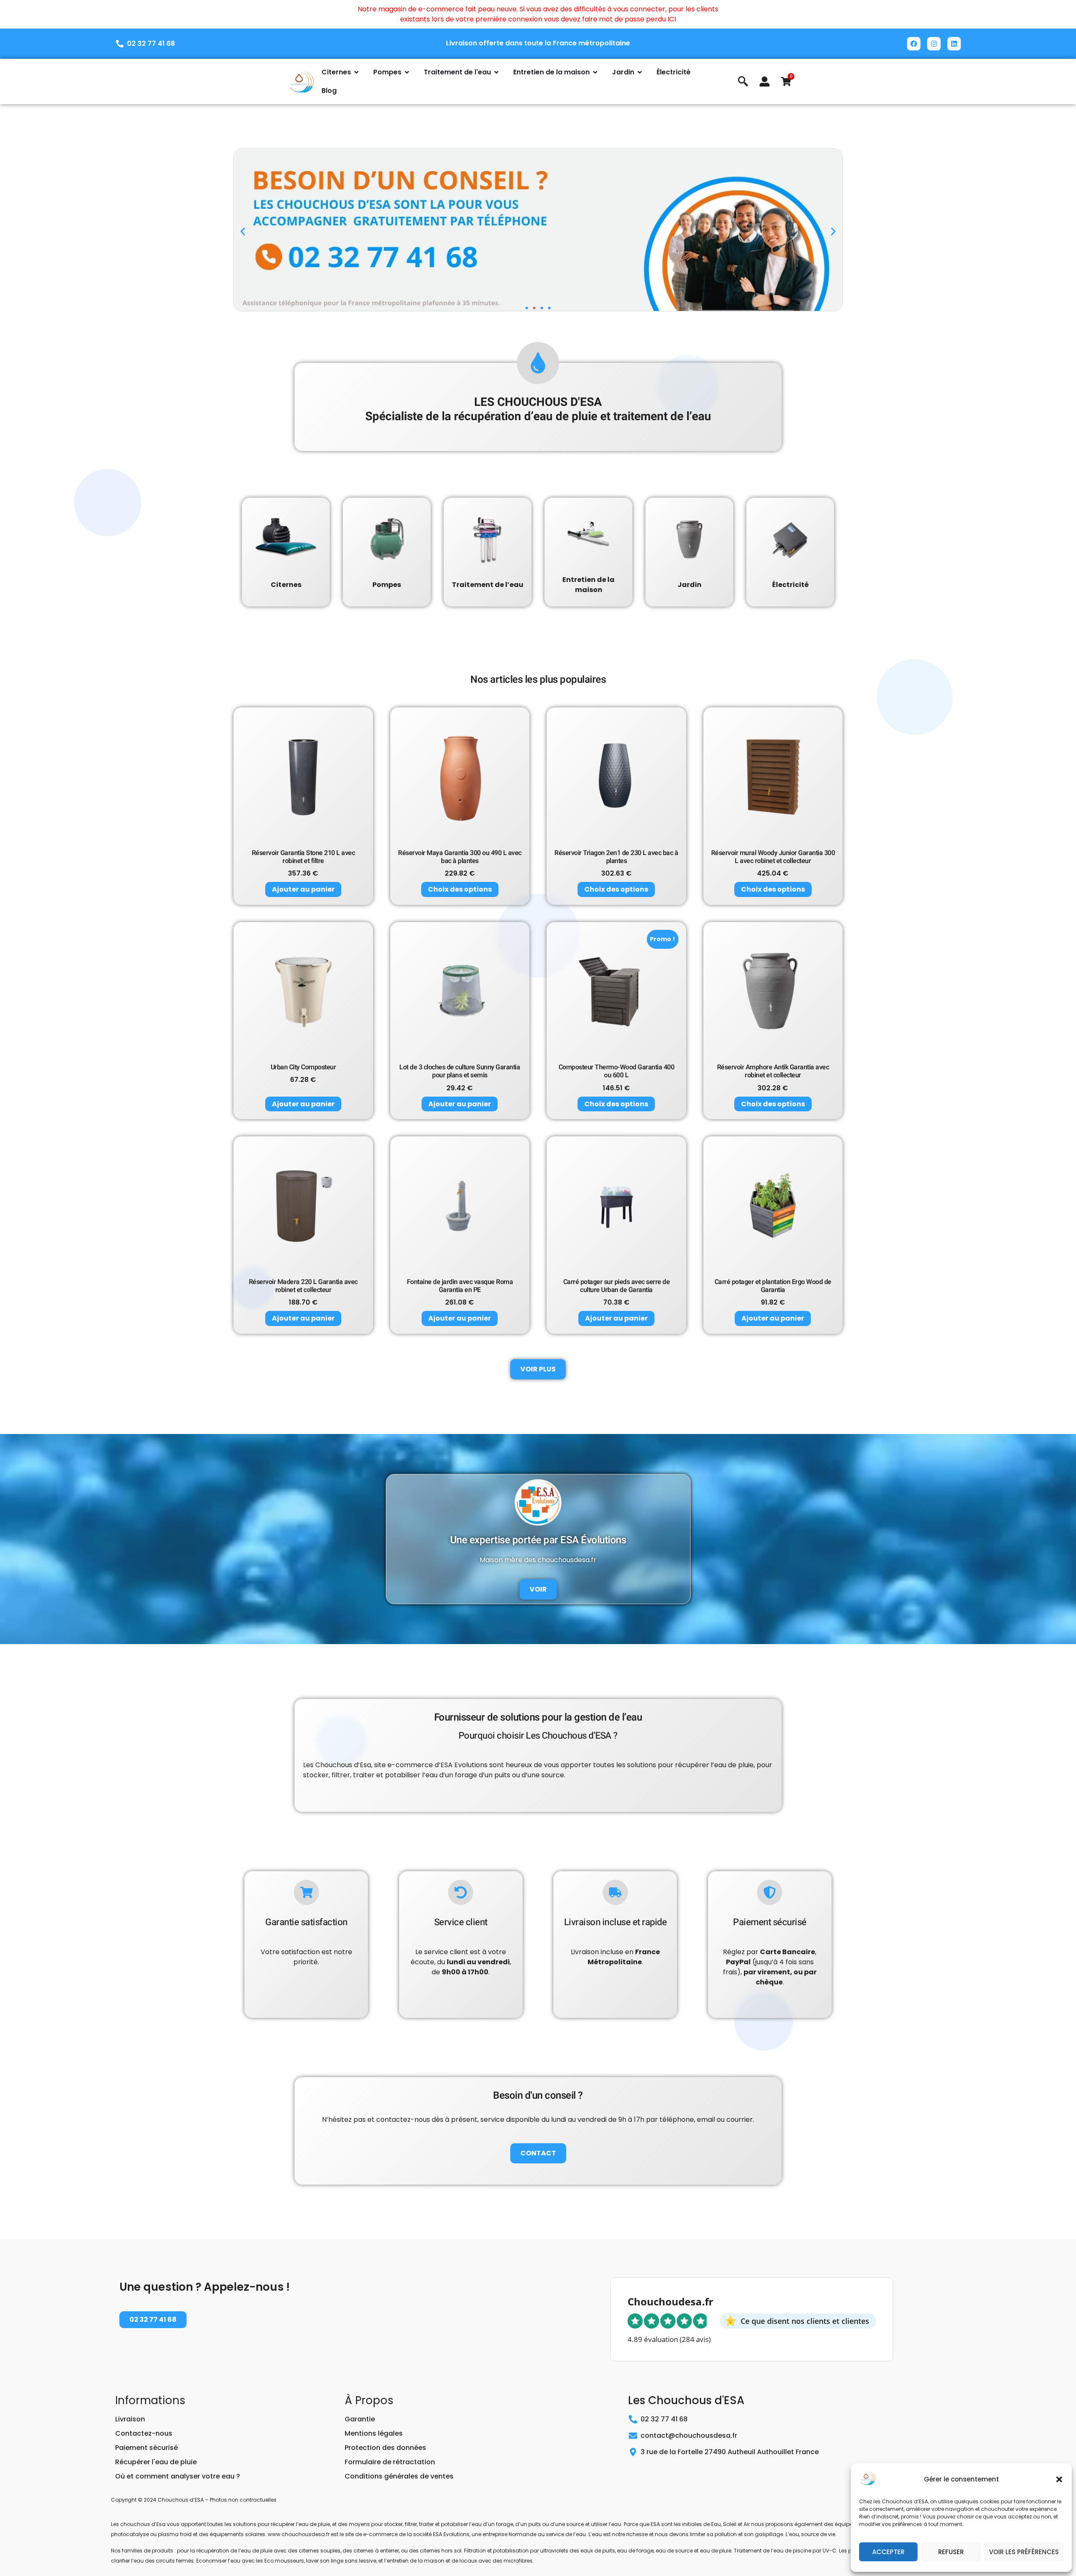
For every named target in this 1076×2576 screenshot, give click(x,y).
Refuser (951, 2552)
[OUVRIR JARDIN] (640, 72)
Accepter (888, 2552)
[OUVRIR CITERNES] (356, 72)
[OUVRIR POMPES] (407, 72)
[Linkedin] (954, 44)
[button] (1059, 2479)
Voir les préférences (1024, 2552)
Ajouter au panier (303, 889)
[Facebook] (914, 44)
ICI (672, 19)
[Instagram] (934, 44)
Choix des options (460, 889)
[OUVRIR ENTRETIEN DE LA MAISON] (595, 72)
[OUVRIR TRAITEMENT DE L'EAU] (496, 72)
